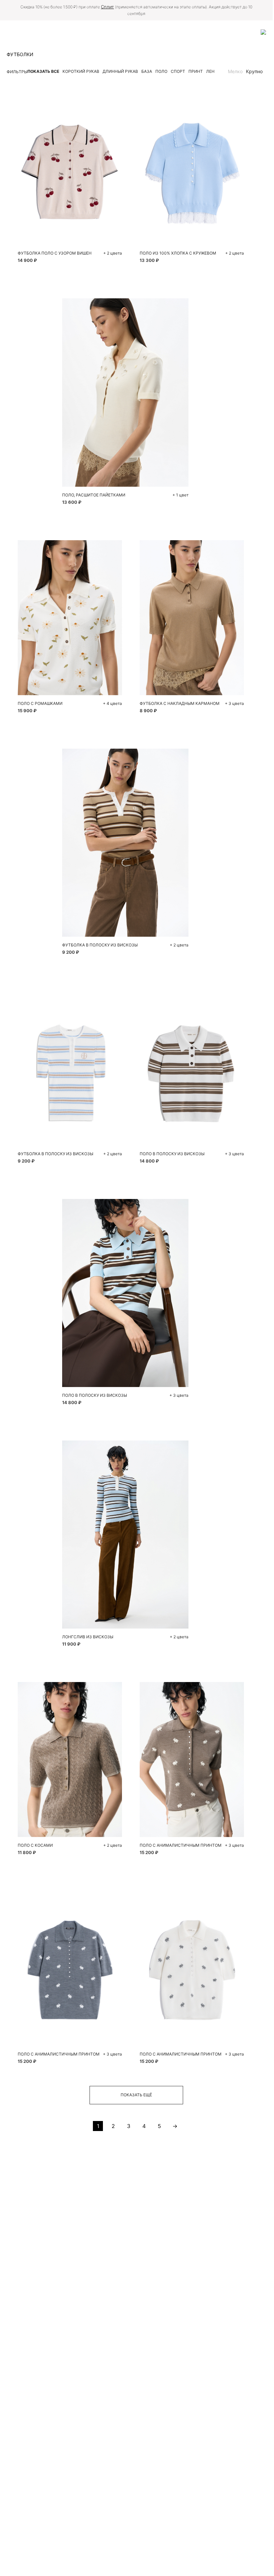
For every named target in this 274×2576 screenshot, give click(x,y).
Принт (196, 71)
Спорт (178, 71)
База (147, 71)
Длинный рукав (120, 71)
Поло (161, 71)
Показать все (43, 71)
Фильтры (17, 72)
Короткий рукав (81, 71)
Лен (210, 71)
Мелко (235, 71)
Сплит (107, 7)
